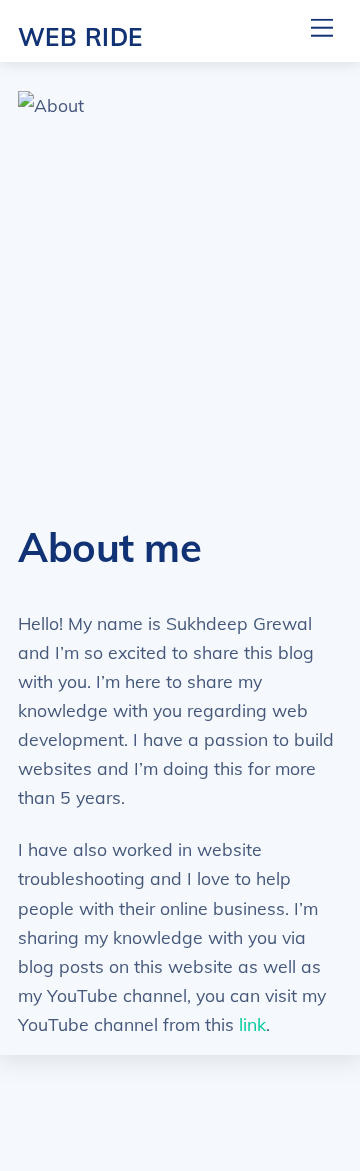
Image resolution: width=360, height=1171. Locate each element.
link (252, 1024)
